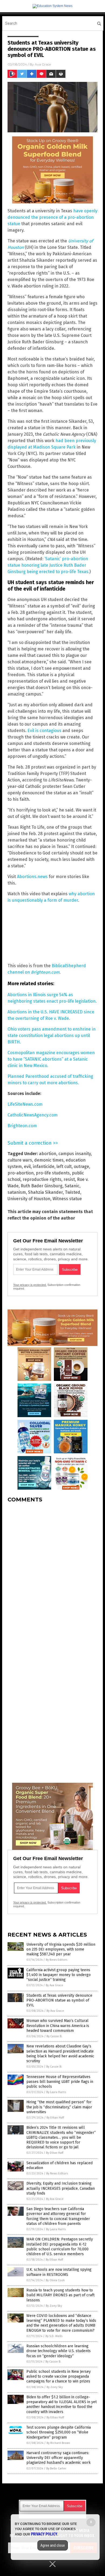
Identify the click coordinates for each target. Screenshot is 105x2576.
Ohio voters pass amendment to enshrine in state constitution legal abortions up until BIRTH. (52, 1036)
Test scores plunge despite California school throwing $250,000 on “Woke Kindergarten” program (59, 2432)
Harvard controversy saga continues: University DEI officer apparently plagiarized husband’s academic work (59, 2458)
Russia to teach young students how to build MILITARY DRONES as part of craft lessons (60, 2295)
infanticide (44, 1167)
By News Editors (57, 1960)
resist (69, 1179)
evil (27, 1167)
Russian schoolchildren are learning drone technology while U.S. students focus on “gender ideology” (59, 2351)
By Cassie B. (54, 2036)
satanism (17, 1192)
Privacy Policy (44, 2534)
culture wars (20, 1160)
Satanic (72, 1186)
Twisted (73, 1192)
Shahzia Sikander (45, 1192)
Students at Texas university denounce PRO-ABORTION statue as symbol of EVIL (59, 2000)
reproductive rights (42, 1179)
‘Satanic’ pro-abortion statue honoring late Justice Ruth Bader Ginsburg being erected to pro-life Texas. (48, 565)
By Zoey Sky (54, 2306)
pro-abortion (21, 1173)
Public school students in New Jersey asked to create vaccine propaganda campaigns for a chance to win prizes (59, 2376)
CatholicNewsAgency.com (33, 1115)
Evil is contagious (44, 731)
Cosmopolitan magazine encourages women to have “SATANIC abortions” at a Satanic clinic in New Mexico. (51, 1059)
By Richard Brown (58, 2443)
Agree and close (53, 2545)
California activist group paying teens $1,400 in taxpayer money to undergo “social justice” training (59, 1975)
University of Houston (29, 1199)
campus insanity (75, 1154)
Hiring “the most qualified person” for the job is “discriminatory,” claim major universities (59, 2107)
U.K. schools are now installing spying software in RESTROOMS (59, 2272)
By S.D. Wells (54, 2336)
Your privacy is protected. (30, 1285)
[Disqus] (52, 1574)
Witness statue (67, 1199)
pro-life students (53, 1173)
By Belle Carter (56, 2468)
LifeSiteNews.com (25, 1104)
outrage (81, 1167)
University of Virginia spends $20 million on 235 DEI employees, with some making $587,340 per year (61, 1949)
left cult (64, 1167)
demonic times (49, 1160)
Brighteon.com (22, 1126)
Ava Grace (43, 64)
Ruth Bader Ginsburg (42, 1186)
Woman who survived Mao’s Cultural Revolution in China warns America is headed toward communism (58, 2026)
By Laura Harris (56, 2092)
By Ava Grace (55, 1985)
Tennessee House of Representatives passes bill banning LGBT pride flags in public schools (60, 2082)
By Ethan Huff (55, 2118)
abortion (48, 1154)
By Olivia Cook (55, 2280)
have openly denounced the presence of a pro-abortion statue (52, 217)
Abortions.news (32, 877)
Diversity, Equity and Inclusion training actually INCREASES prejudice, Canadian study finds (61, 2188)
